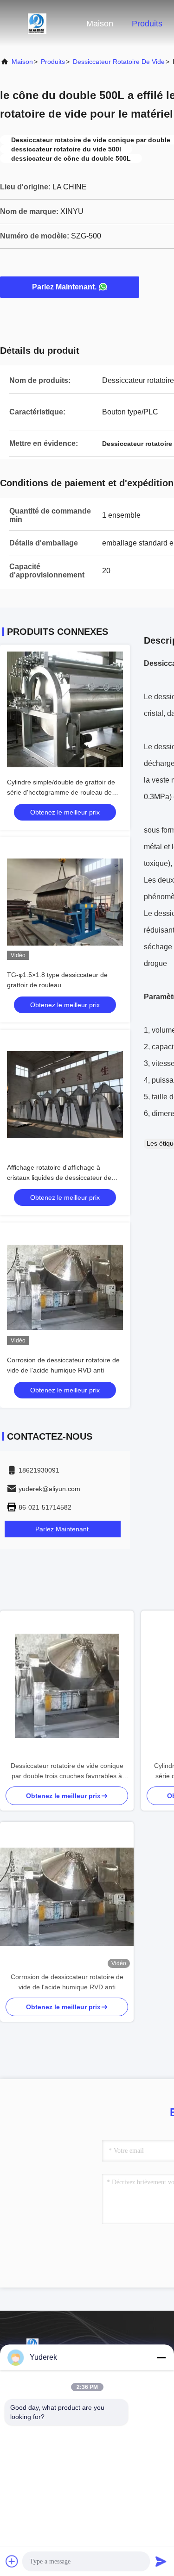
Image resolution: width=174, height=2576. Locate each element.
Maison (100, 24)
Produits (147, 24)
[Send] (161, 2561)
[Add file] (12, 2561)
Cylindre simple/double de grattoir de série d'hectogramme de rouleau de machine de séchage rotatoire (61, 792)
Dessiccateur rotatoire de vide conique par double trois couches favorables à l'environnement (67, 1771)
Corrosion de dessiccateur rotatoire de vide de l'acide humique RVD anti (67, 1982)
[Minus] (161, 2357)
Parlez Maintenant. (64, 287)
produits (53, 62)
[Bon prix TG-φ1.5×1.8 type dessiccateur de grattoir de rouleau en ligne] (65, 902)
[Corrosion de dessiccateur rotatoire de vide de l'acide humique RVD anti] (67, 1897)
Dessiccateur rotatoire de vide (119, 62)
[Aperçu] (37, 23)
